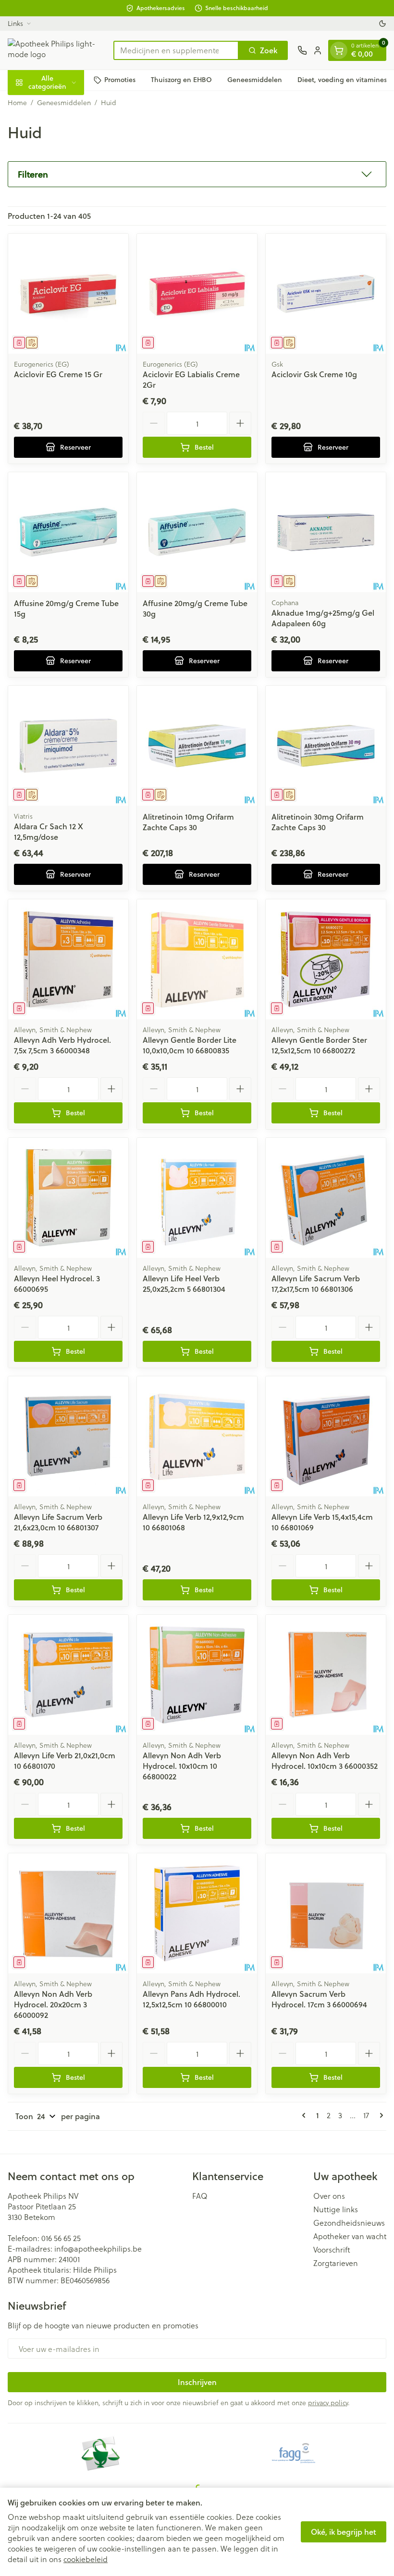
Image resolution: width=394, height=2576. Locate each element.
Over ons (329, 2196)
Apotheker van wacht (350, 2236)
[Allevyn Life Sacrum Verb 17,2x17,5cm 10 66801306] (326, 1198)
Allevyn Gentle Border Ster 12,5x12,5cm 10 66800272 (319, 1045)
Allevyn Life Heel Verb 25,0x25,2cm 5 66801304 (184, 1283)
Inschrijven (197, 2382)
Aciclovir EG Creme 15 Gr (58, 374)
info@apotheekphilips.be (98, 2248)
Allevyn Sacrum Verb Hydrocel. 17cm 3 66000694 (319, 1999)
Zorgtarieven (336, 2263)
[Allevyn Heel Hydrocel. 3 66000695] (68, 1198)
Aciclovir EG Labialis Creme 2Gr (191, 379)
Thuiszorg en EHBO (181, 80)
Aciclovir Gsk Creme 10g (314, 374)
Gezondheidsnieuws (349, 2223)
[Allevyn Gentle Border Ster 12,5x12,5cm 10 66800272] (326, 959)
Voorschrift (332, 2250)
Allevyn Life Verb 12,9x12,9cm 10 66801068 (193, 1522)
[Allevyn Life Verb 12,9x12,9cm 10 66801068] (197, 1436)
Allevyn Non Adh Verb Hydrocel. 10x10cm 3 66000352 (325, 1760)
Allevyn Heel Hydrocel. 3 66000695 (57, 1283)
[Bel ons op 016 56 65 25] (302, 50)
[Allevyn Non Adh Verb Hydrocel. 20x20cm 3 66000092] (68, 1913)
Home (17, 103)
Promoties (120, 80)
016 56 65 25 (61, 2238)
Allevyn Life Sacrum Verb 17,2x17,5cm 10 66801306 (316, 1283)
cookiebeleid (86, 2559)
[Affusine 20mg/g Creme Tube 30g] (197, 532)
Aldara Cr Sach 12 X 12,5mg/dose (49, 831)
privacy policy (328, 2403)
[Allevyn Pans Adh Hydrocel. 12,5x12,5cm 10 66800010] (197, 1913)
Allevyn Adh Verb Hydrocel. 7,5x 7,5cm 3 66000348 (62, 1045)
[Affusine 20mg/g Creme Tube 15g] (68, 532)
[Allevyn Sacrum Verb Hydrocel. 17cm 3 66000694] (326, 1913)
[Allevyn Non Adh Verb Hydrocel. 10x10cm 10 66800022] (197, 1675)
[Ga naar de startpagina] (56, 50)
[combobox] (176, 50)
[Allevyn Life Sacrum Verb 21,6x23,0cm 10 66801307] (68, 1436)
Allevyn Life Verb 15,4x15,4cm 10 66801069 (322, 1522)
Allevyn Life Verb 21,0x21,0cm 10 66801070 (65, 1760)
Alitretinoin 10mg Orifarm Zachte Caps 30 (188, 822)
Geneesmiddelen (255, 80)
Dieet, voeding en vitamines (342, 80)
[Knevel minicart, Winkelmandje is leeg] (339, 50)
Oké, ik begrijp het (344, 2532)
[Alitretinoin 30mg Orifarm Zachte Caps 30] (326, 746)
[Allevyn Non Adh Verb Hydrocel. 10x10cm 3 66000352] (326, 1675)
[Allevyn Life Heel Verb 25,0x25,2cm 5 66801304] (197, 1198)
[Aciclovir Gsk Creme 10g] (326, 294)
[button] (197, 174)
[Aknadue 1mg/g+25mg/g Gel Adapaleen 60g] (326, 532)
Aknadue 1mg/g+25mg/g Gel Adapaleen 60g (323, 618)
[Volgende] (380, 2115)
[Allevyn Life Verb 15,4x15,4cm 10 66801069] (326, 1436)
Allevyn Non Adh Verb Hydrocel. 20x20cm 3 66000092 (53, 2004)
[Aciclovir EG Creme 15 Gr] (68, 294)
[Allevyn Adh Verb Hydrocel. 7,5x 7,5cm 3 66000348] (68, 959)
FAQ (200, 2196)
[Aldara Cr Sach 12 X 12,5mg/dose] (68, 746)
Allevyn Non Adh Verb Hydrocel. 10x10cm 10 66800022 (182, 1766)
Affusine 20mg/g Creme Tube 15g (66, 608)
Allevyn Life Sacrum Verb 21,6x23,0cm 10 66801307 (58, 1522)
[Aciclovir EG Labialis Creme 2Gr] (197, 294)
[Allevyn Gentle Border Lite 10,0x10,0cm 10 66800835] (197, 959)
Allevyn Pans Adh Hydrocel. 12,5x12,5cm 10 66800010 (191, 1999)
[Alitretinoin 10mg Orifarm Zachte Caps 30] (197, 746)
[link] (306, 2115)
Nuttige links (336, 2209)
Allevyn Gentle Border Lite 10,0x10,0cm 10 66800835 (190, 1045)
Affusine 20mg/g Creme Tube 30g (195, 608)
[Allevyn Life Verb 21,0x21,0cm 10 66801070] (68, 1675)
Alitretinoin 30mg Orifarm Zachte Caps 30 (318, 822)
